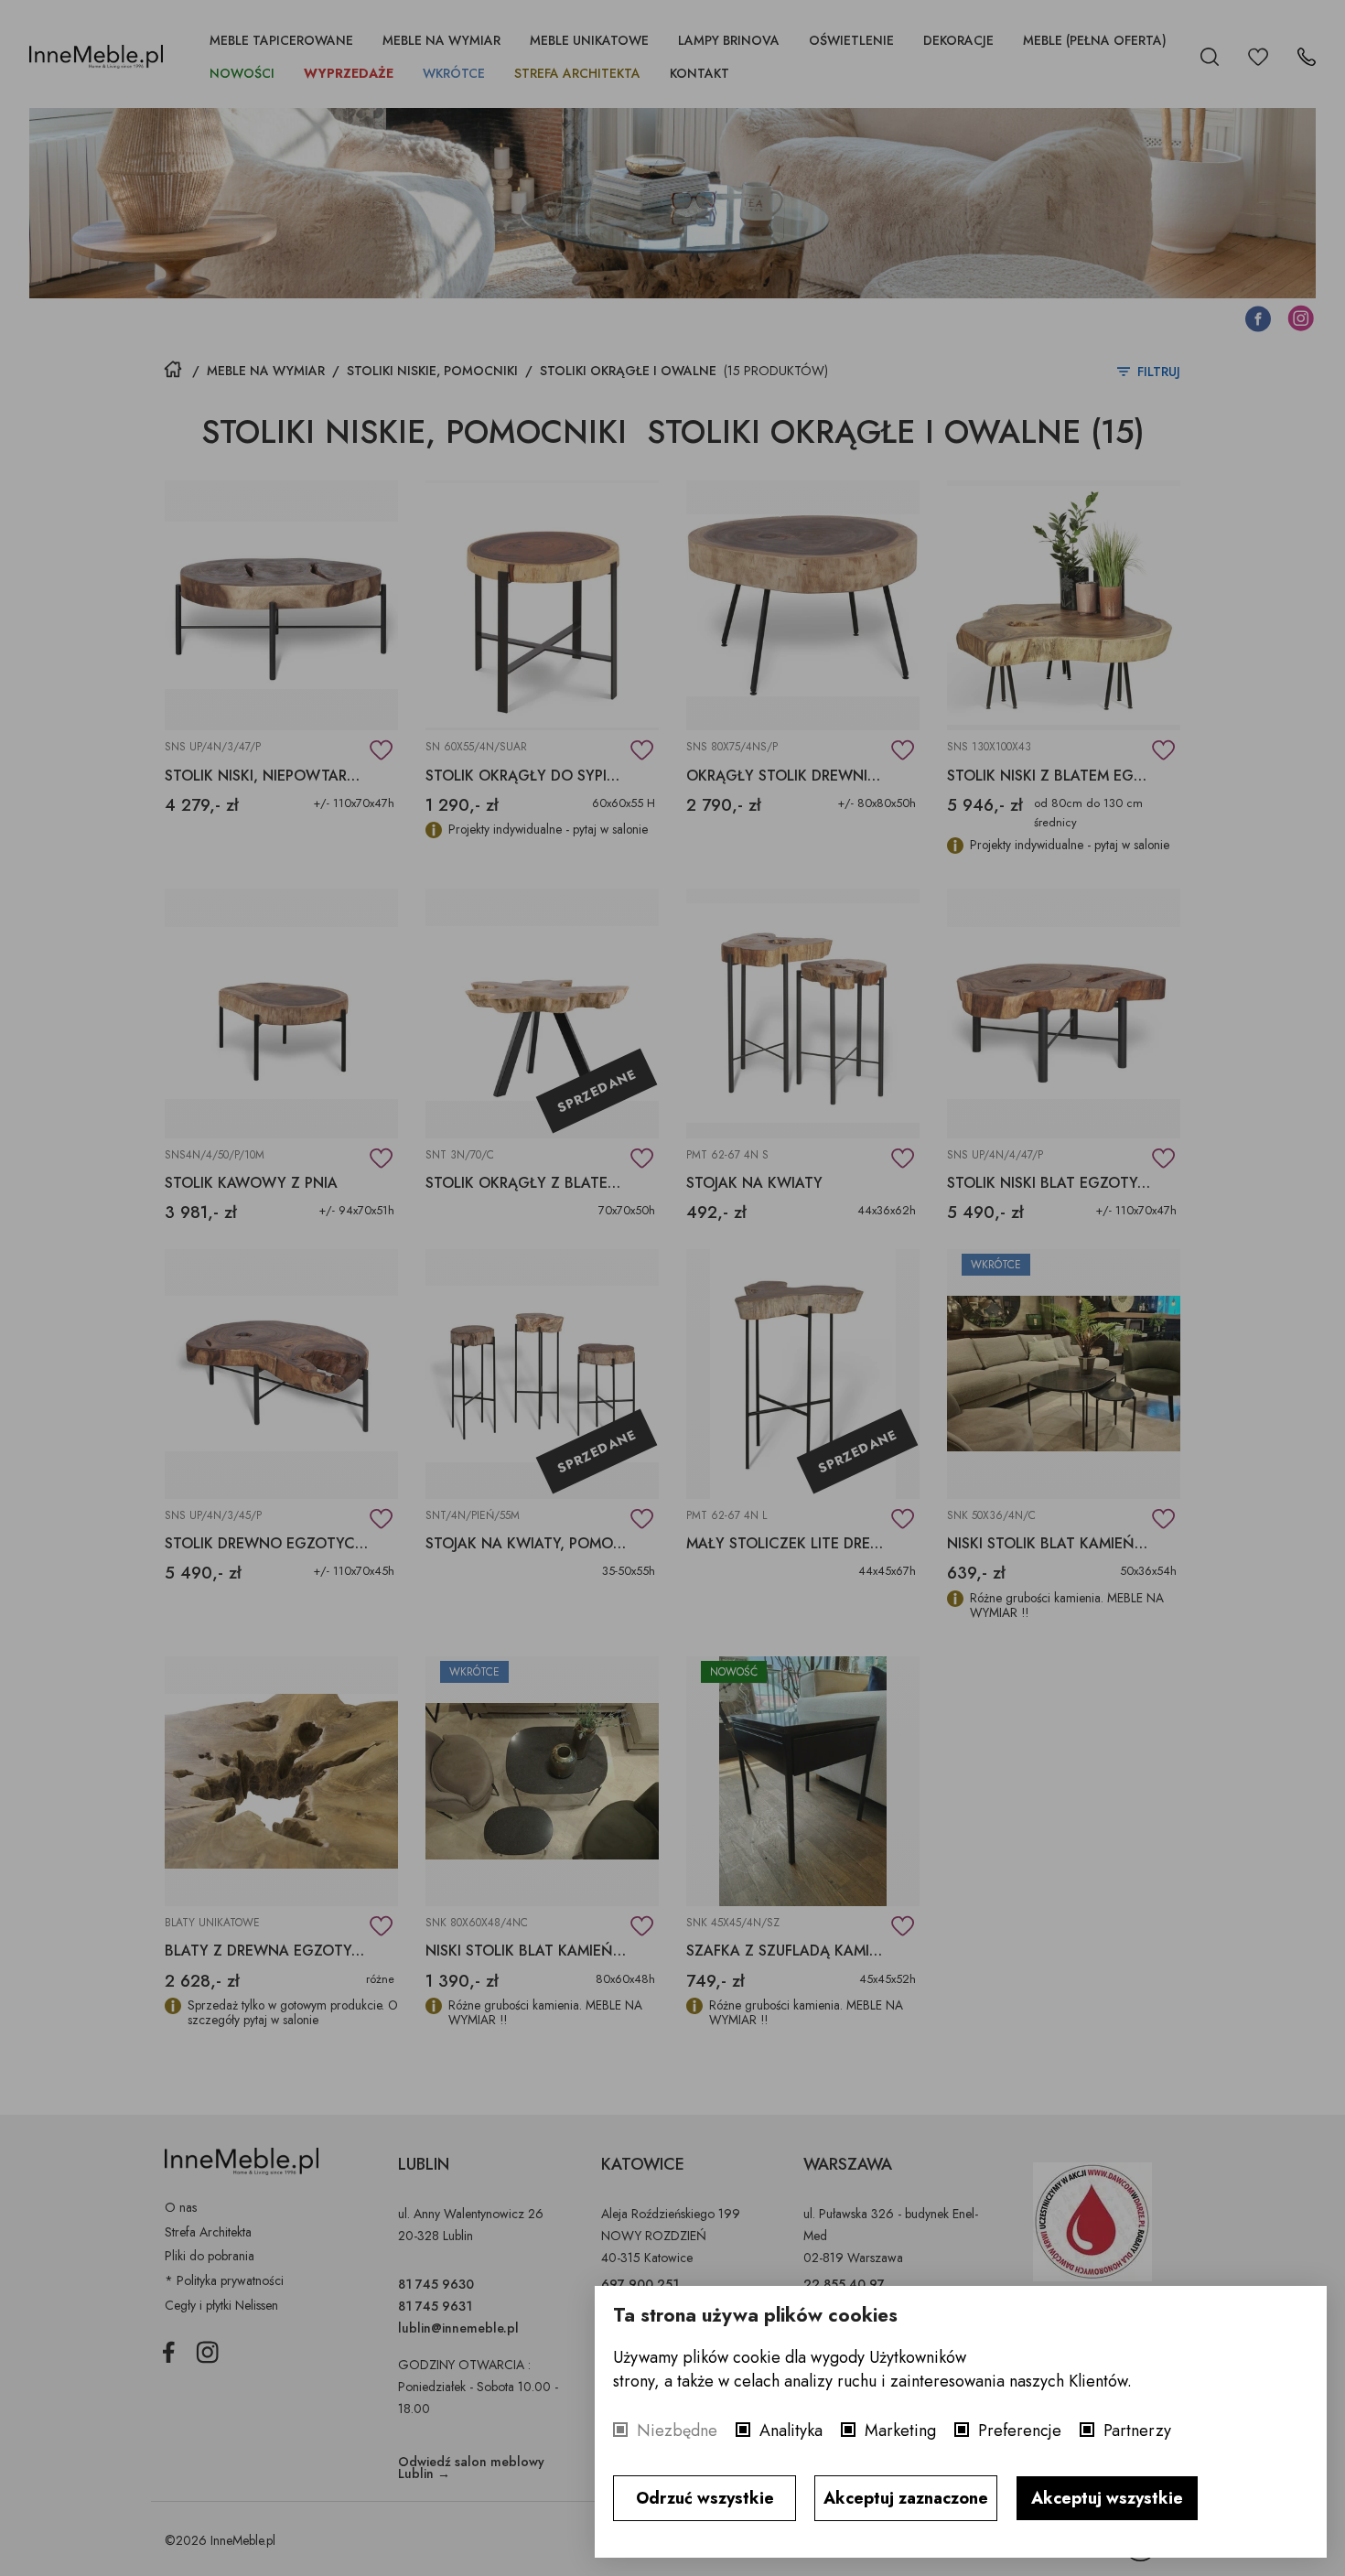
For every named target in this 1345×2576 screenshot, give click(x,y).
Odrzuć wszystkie (705, 2498)
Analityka (791, 2430)
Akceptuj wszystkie (1107, 2498)
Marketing (900, 2430)
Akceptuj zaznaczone (906, 2498)
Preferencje (1020, 2430)
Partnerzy (1137, 2430)
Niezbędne (677, 2430)
